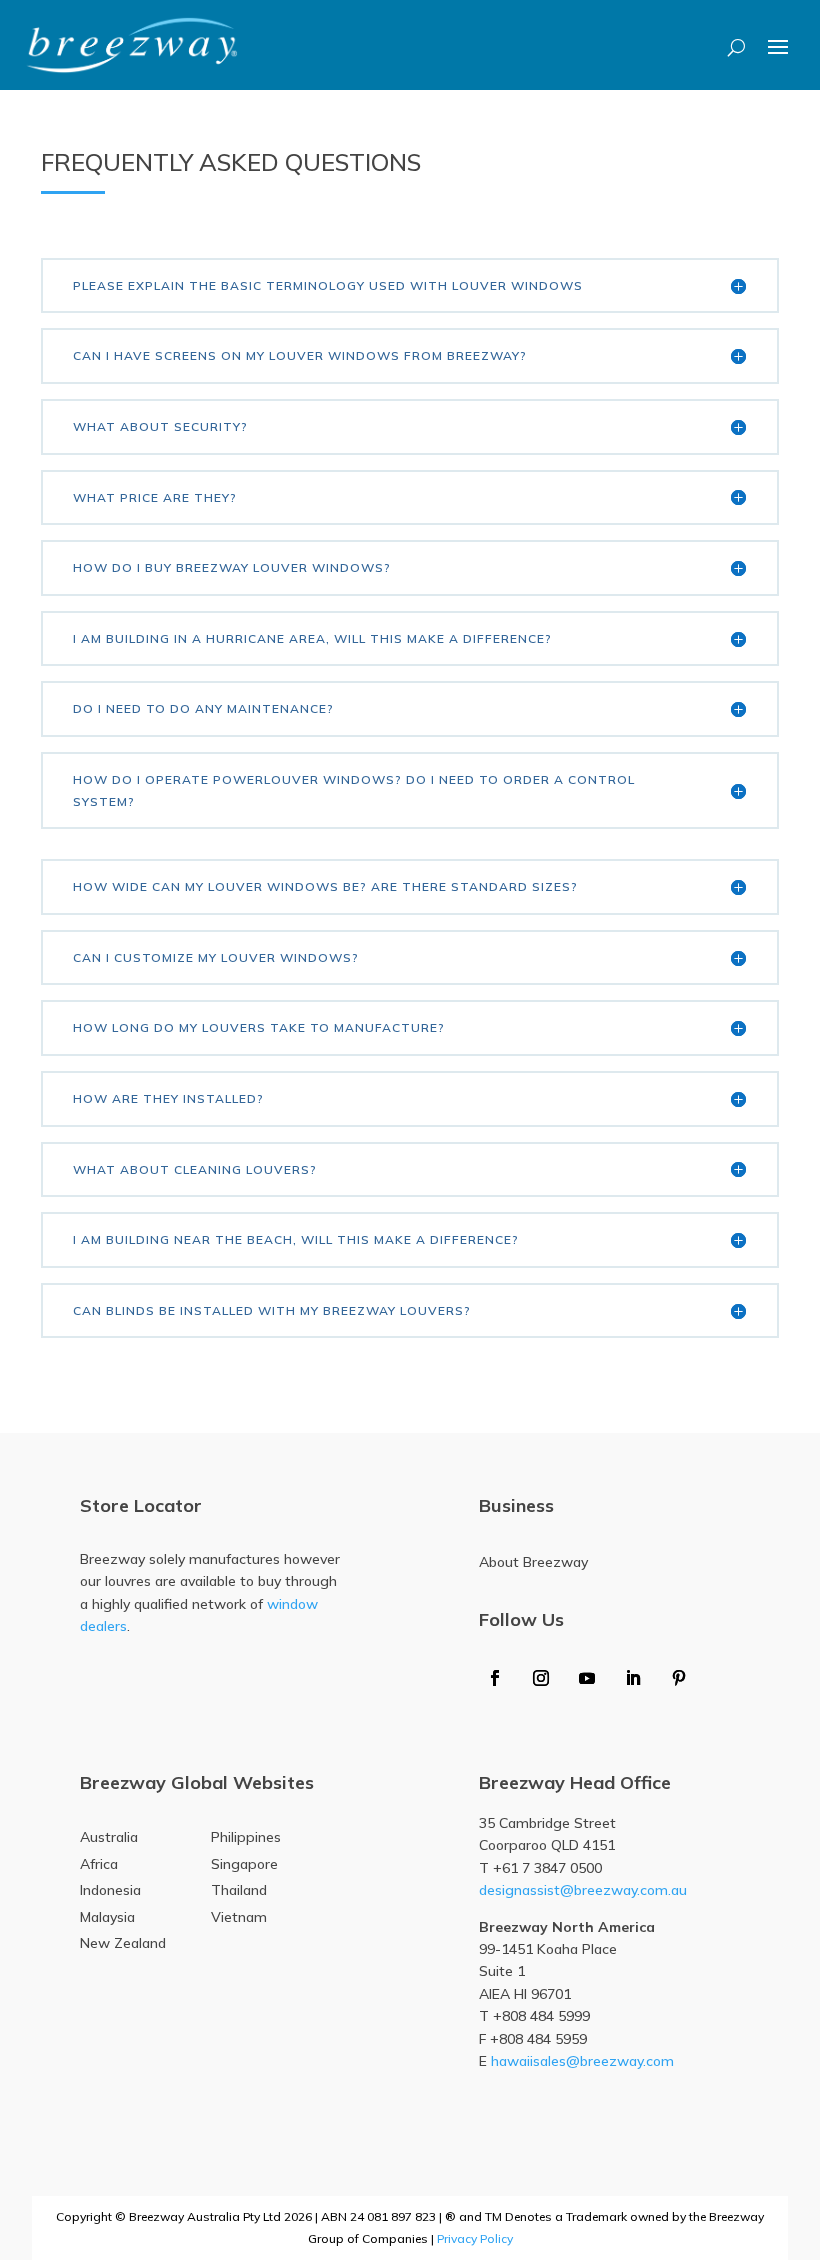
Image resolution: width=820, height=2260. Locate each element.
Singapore (244, 1864)
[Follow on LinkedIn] (633, 1678)
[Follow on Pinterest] (679, 1678)
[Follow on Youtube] (587, 1678)
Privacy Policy (475, 2238)
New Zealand (123, 1943)
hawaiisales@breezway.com (582, 2061)
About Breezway (533, 1562)
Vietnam (239, 1917)
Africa (99, 1864)
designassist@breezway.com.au (583, 1890)
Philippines (246, 1837)
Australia (109, 1837)
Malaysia (107, 1917)
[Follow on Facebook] (495, 1678)
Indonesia (110, 1890)
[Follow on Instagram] (541, 1678)
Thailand (239, 1890)
